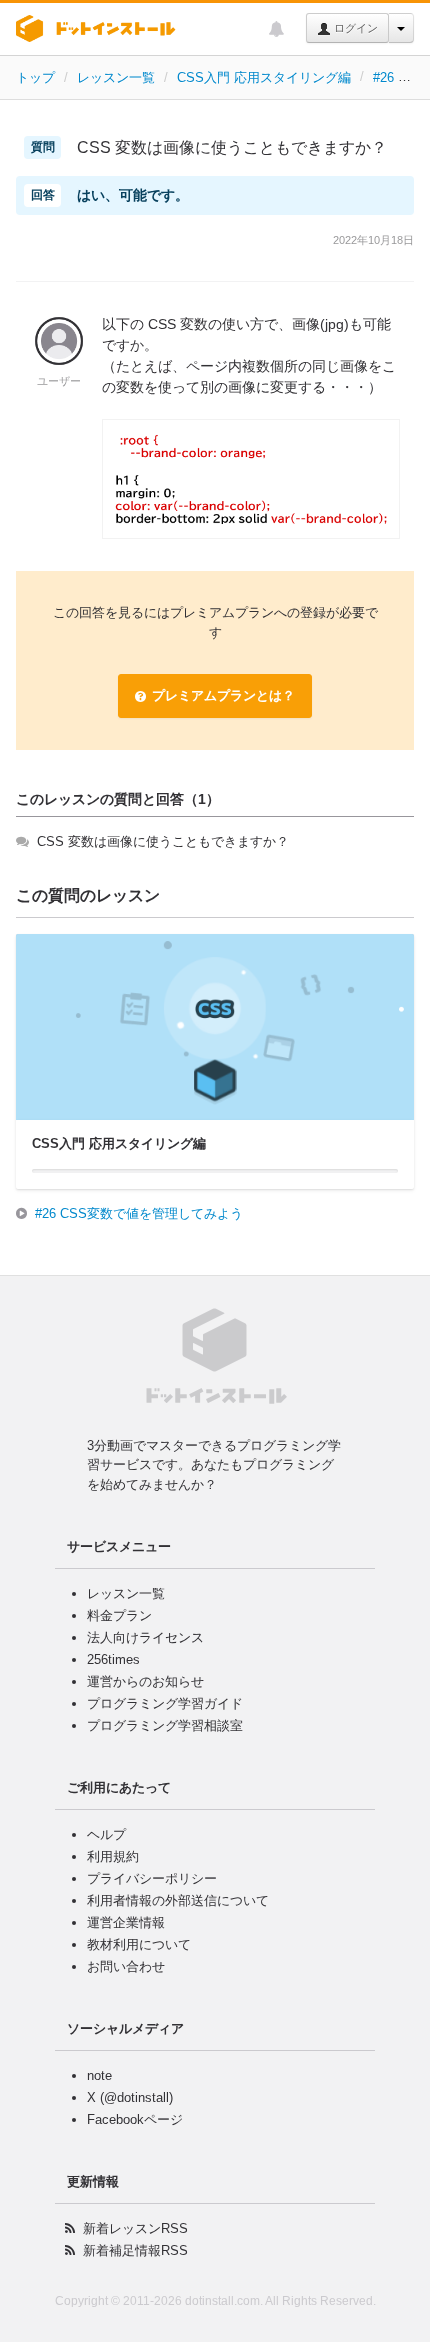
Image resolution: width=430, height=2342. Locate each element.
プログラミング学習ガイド (165, 1703)
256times (113, 1659)
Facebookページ (135, 2119)
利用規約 (113, 1856)
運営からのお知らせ (145, 1681)
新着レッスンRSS (135, 2228)
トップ (35, 77)
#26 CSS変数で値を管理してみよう (139, 1213)
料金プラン (119, 1615)
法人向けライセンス (145, 1637)
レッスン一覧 (116, 77)
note (99, 2075)
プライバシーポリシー (152, 1878)
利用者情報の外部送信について (178, 1900)
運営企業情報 (126, 1922)
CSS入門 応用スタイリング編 (264, 77)
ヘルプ (106, 1834)
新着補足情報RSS (135, 2250)
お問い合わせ (126, 1966)
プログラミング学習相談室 (165, 1725)
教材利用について (139, 1944)
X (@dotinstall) (130, 2097)
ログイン (354, 28)
